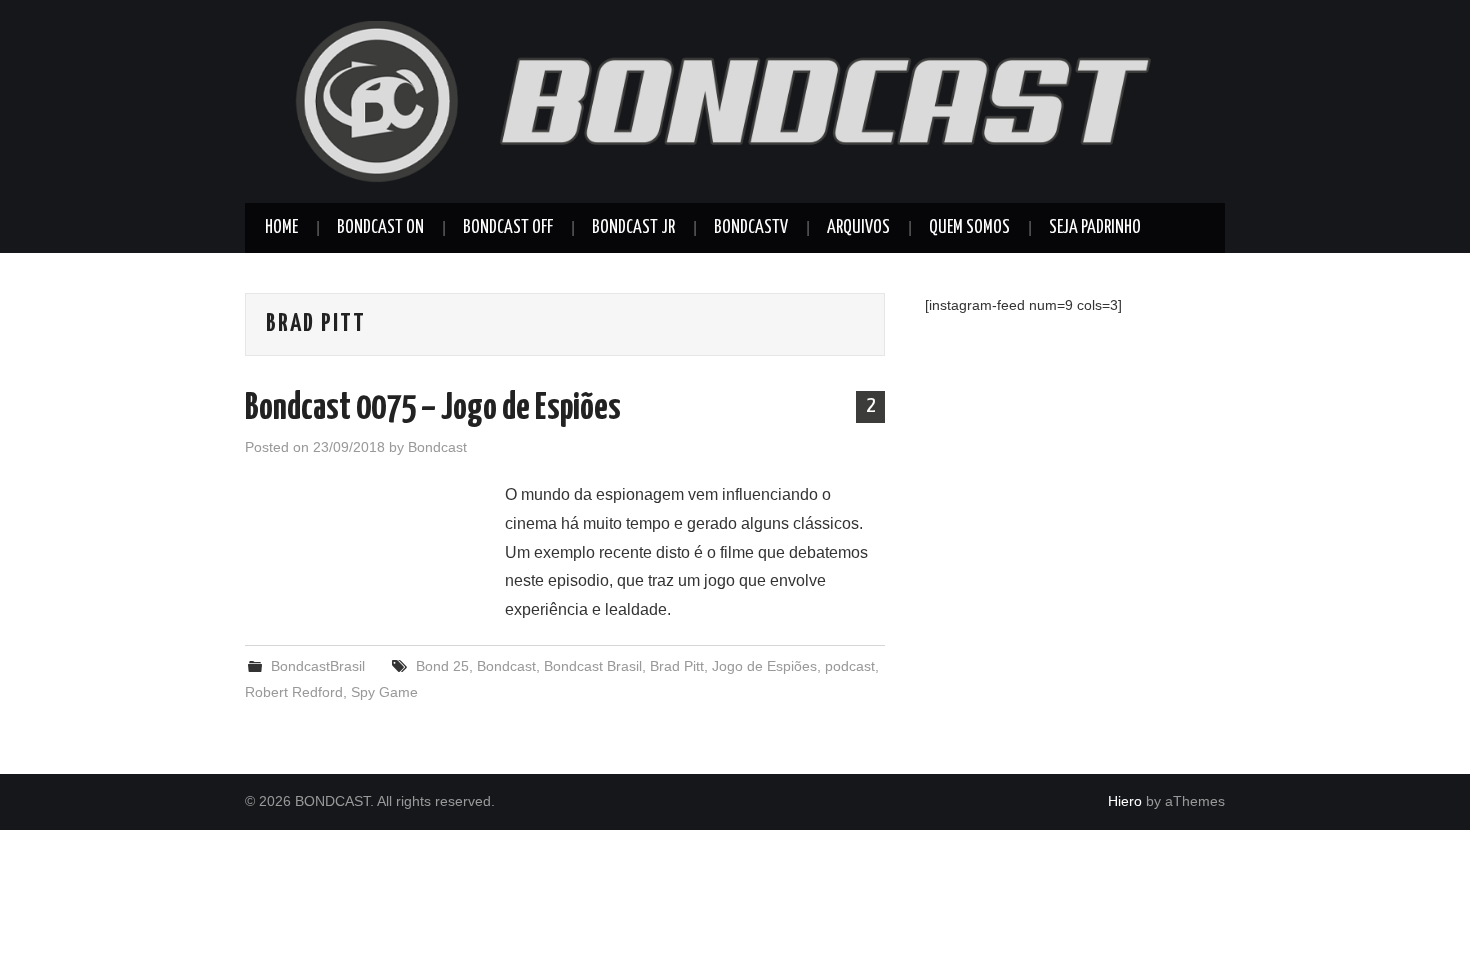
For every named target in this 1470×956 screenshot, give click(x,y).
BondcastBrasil (318, 666)
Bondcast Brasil (593, 666)
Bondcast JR (633, 228)
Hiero (1125, 801)
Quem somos (969, 228)
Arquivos (858, 228)
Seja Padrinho (1095, 228)
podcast (850, 666)
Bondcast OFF (508, 228)
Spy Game (384, 692)
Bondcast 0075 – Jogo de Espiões (433, 409)
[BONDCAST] (735, 100)
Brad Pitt (677, 666)
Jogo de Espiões (764, 666)
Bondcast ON (380, 228)
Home (281, 228)
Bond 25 (442, 666)
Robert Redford (294, 692)
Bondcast (437, 447)
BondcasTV (751, 228)
